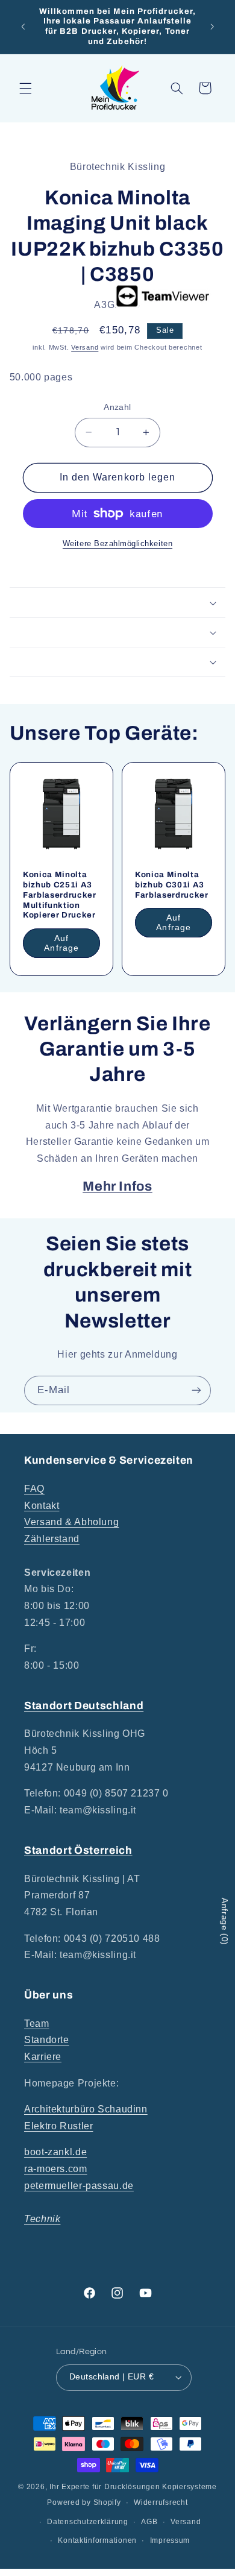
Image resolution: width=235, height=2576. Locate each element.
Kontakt (42, 1506)
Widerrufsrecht (161, 2502)
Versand (85, 347)
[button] (25, 88)
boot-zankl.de (55, 2152)
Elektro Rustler (58, 2126)
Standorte (47, 2040)
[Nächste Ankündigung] (212, 27)
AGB (149, 2522)
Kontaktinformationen (97, 2540)
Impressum (170, 2540)
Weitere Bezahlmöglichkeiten (117, 544)
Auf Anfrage (61, 943)
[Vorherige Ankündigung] (23, 27)
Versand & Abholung (71, 1522)
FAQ (34, 1489)
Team (37, 2023)
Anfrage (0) (225, 1922)
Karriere (43, 2057)
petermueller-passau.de (79, 2186)
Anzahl (117, 407)
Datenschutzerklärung (88, 2522)
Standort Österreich (78, 1850)
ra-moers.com (56, 2169)
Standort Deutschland (84, 1706)
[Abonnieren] (196, 1390)
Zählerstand (52, 1539)
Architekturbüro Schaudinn (86, 2109)
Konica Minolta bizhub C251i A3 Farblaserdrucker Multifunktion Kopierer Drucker (60, 895)
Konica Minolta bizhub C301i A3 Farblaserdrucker (172, 885)
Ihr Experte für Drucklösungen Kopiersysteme (133, 2487)
